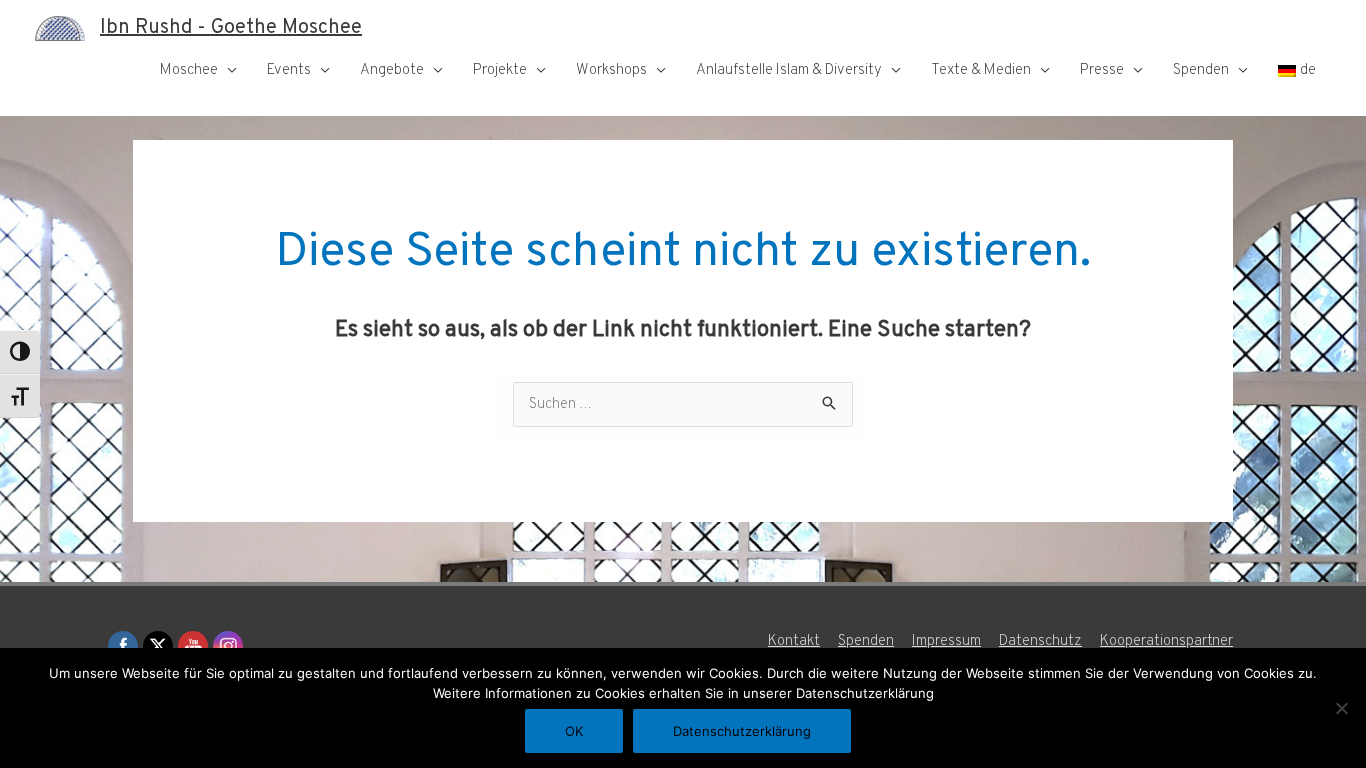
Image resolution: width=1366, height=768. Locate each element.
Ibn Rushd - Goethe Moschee (231, 28)
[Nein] (1341, 708)
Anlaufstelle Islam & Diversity (789, 70)
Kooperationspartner (1166, 641)
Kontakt (794, 641)
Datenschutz (1040, 641)
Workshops (611, 70)
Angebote (392, 70)
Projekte (500, 70)
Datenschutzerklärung (742, 731)
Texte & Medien (981, 70)
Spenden (1201, 70)
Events (289, 70)
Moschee (189, 70)
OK (574, 731)
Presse (1102, 70)
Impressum (946, 641)
